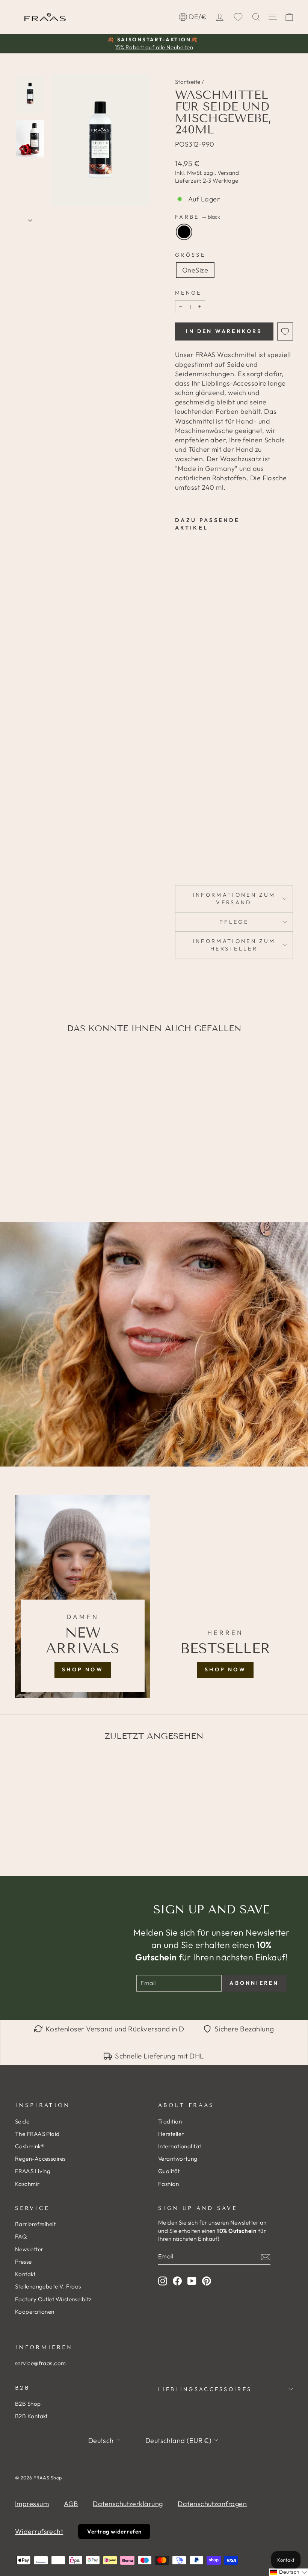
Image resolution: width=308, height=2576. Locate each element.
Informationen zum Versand (234, 899)
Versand (228, 173)
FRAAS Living (33, 2171)
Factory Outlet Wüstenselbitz (53, 2299)
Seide (22, 2121)
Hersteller (171, 2134)
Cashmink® (30, 2146)
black (184, 232)
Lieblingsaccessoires (205, 2389)
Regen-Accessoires (40, 2159)
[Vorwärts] (30, 218)
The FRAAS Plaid (37, 2134)
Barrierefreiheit (35, 2224)
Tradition (170, 2121)
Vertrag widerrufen (114, 2531)
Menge (188, 293)
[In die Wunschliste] (285, 331)
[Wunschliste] (238, 17)
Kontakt (25, 2274)
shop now (83, 1669)
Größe (190, 255)
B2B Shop (28, 2404)
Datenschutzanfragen (212, 2504)
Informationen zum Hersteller (234, 945)
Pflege (234, 922)
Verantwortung (178, 2159)
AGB (71, 2504)
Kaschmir (27, 2184)
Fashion (168, 2184)
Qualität (169, 2171)
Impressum (32, 2504)
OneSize (195, 270)
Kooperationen (35, 2312)
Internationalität (180, 2146)
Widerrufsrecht (39, 2531)
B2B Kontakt (31, 2416)
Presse (23, 2262)
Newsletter (29, 2249)
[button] (288, 2572)
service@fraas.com (41, 2363)
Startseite (188, 82)
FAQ (21, 2236)
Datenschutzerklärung (128, 2504)
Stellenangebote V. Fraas (48, 2286)
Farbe (198, 217)
